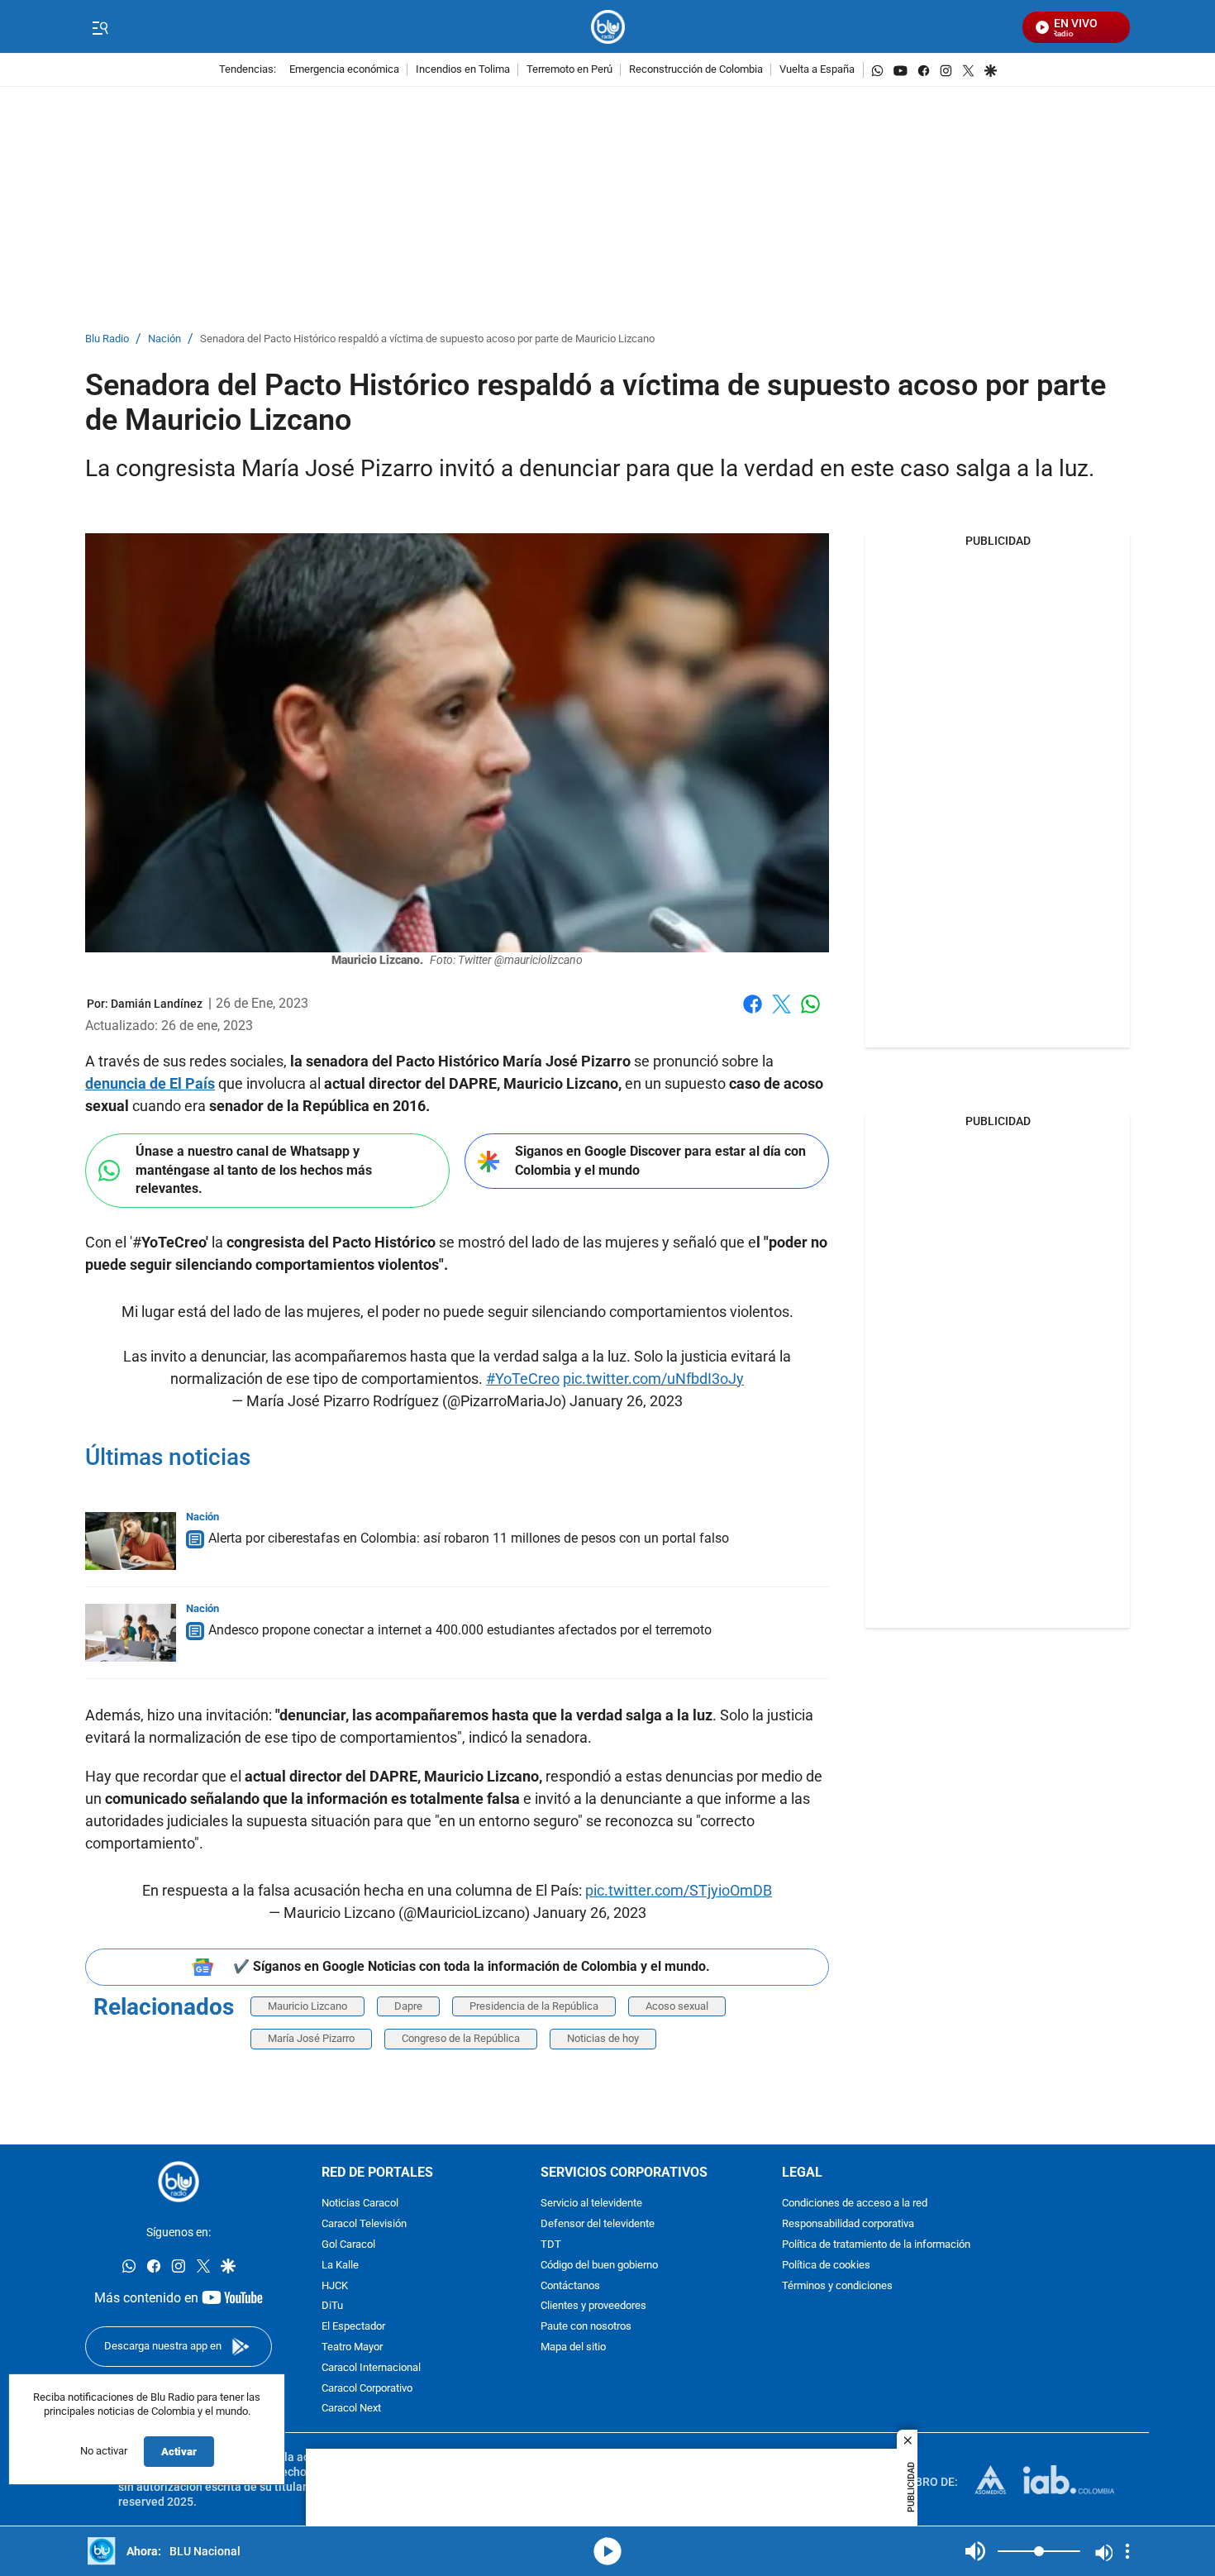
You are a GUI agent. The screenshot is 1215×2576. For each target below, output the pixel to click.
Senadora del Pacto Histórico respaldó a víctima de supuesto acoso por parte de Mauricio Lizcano (427, 339)
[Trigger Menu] (100, 27)
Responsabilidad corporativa (848, 2224)
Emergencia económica (344, 70)
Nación (164, 339)
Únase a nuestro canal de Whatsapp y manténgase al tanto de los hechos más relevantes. (254, 1170)
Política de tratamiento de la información (876, 2245)
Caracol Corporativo (367, 2389)
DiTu (332, 2307)
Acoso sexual (677, 2006)
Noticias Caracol (360, 2204)
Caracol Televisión (364, 2224)
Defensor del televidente (598, 2224)
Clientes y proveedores (593, 2307)
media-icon (607, 2551)
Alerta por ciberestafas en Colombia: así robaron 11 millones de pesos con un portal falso (469, 1538)
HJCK (335, 2286)
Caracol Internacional (371, 2368)
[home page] (608, 27)
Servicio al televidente (591, 2204)
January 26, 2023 (626, 1401)
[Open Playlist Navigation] (1127, 2551)
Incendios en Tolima (463, 70)
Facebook (753, 1014)
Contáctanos (570, 2286)
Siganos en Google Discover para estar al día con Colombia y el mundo (660, 1161)
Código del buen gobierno (599, 2266)
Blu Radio (107, 339)
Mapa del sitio (573, 2347)
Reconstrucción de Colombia (696, 70)
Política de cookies (826, 2266)
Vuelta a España (817, 70)
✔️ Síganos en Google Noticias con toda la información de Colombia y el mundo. (472, 1966)
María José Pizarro (311, 2038)
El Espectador (353, 2327)
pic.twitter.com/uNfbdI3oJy (653, 1379)
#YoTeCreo (523, 1379)
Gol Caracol (348, 2245)
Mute (975, 2551)
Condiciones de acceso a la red (855, 2204)
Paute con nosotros (586, 2327)
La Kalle (340, 2266)
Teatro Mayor (352, 2347)
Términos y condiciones (837, 2286)
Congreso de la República (461, 2038)
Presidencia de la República (534, 2006)
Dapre (408, 2006)
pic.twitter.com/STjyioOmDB (679, 1890)
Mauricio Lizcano (307, 2006)
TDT (551, 2245)
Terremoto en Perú (569, 70)
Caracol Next (351, 2409)
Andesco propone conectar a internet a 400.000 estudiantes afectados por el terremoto (460, 1630)
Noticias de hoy (603, 2038)
